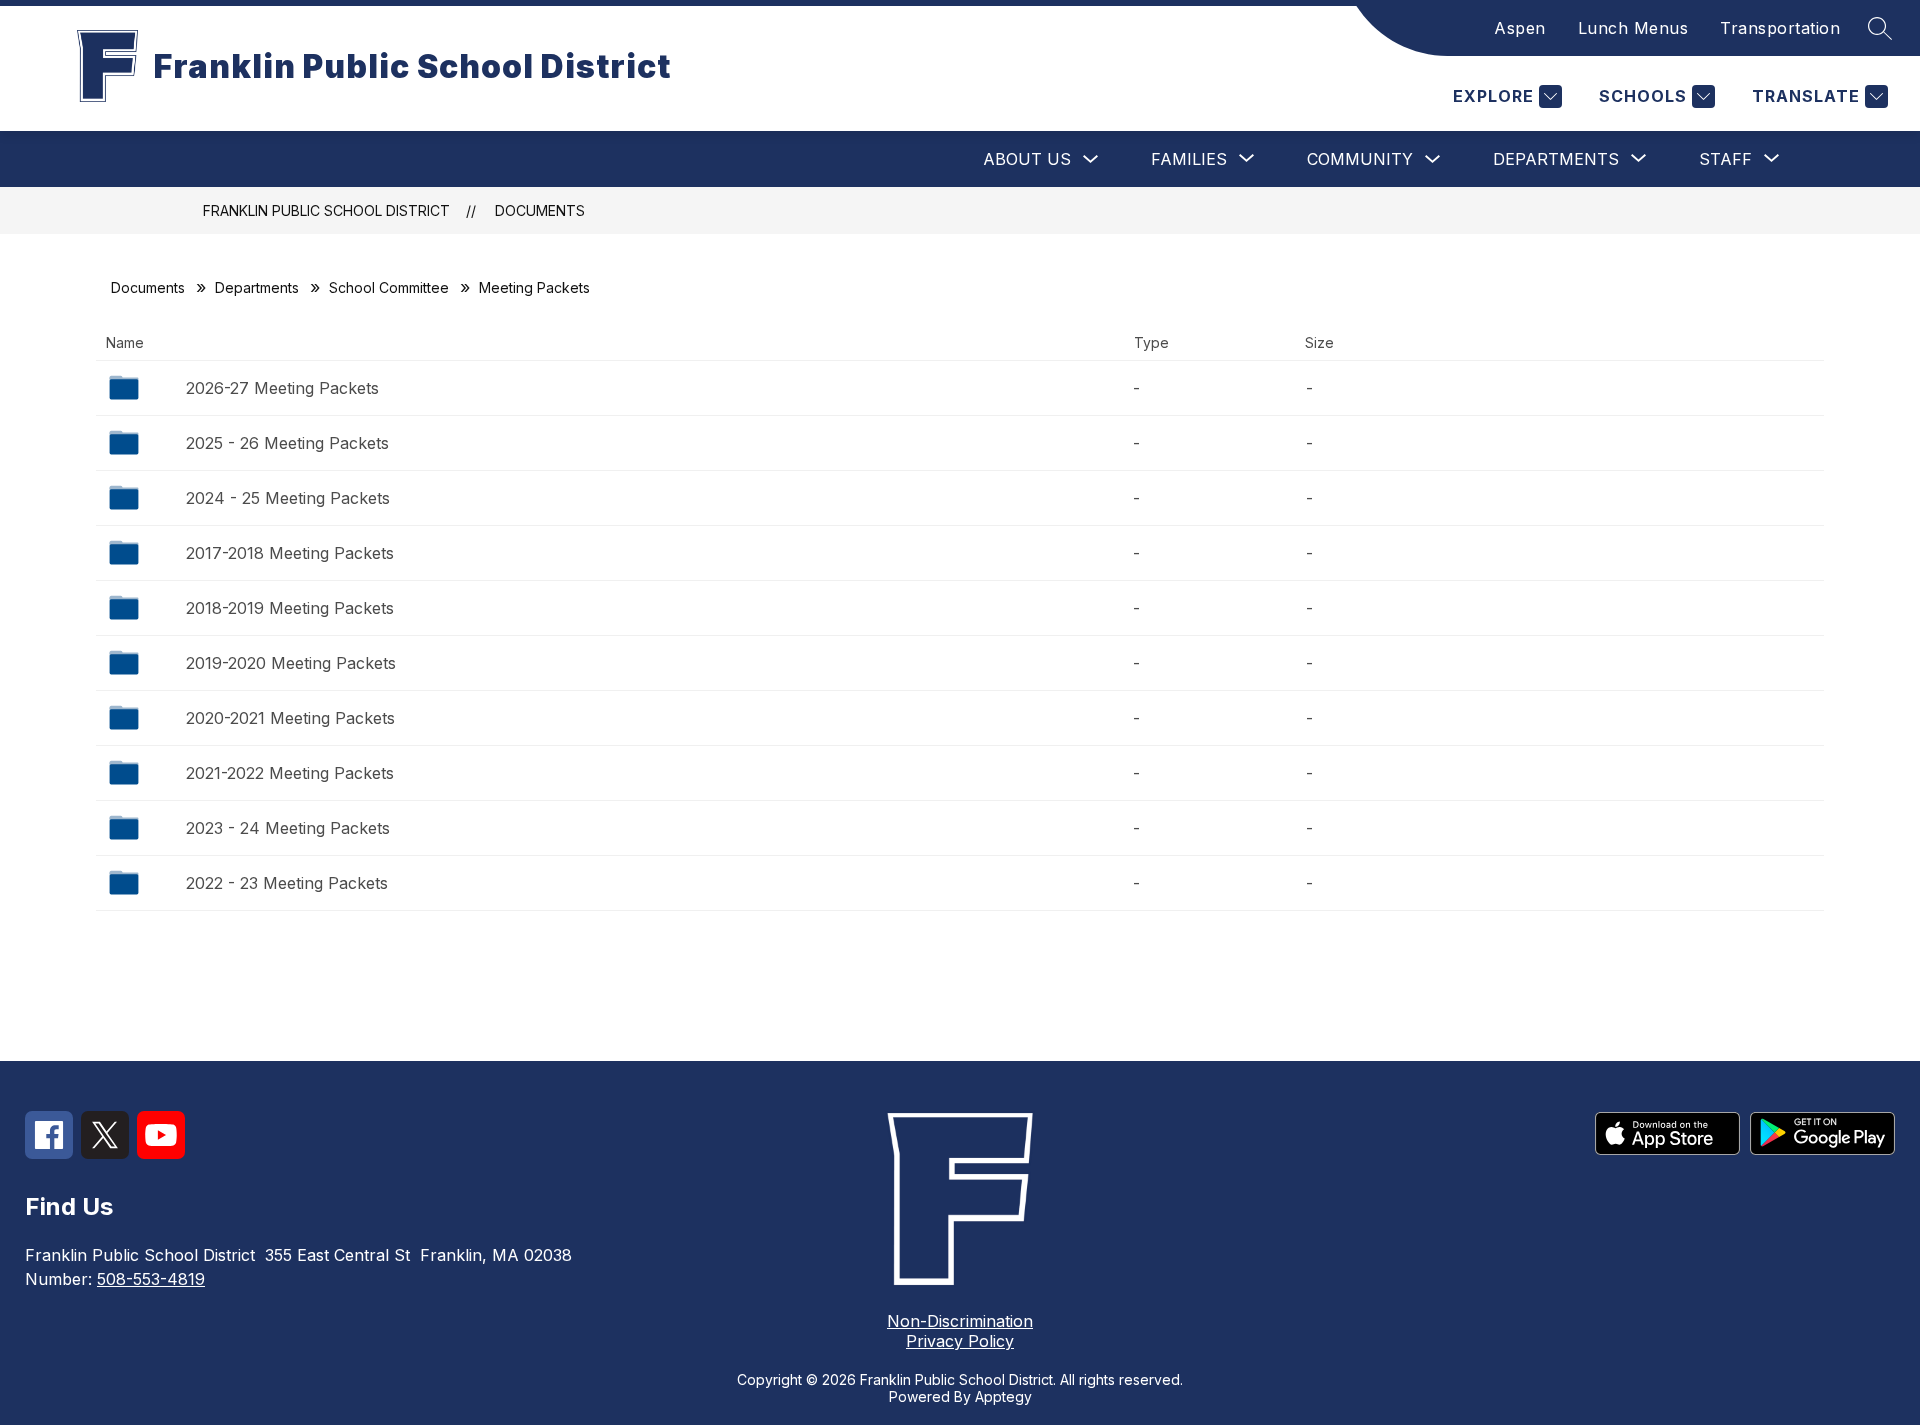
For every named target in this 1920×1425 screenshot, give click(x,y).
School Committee (389, 287)
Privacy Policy (960, 1341)
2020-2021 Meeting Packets (290, 718)
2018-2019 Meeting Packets (290, 608)
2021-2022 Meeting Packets (290, 773)
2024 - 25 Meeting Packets (288, 498)
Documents (540, 210)
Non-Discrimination (960, 1321)
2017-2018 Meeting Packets (290, 553)
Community (1360, 159)
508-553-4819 (151, 1279)
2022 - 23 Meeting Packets (287, 883)
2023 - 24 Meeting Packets (288, 828)
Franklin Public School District (326, 210)
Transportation (1780, 28)
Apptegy (1003, 1396)
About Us (1027, 159)
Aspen (1520, 28)
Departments (257, 287)
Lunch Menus (1633, 28)
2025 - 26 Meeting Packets (287, 443)
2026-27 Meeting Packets (282, 388)
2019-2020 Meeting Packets (291, 663)
